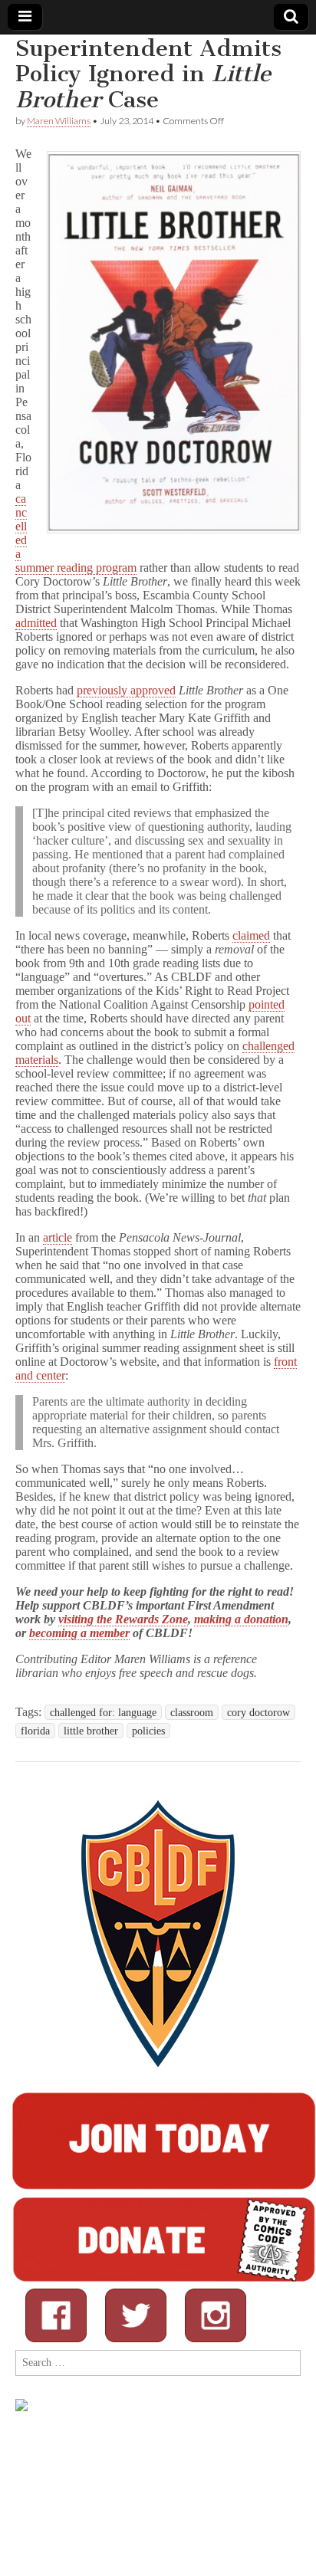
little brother (91, 1731)
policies (148, 1731)
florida (35, 1731)
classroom (192, 1712)
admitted (36, 623)
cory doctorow (258, 1712)
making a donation (241, 1619)
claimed (251, 935)
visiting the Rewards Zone (123, 1619)
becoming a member (79, 1633)
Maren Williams (59, 121)
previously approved (126, 690)
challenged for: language (103, 1712)
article (58, 1237)
